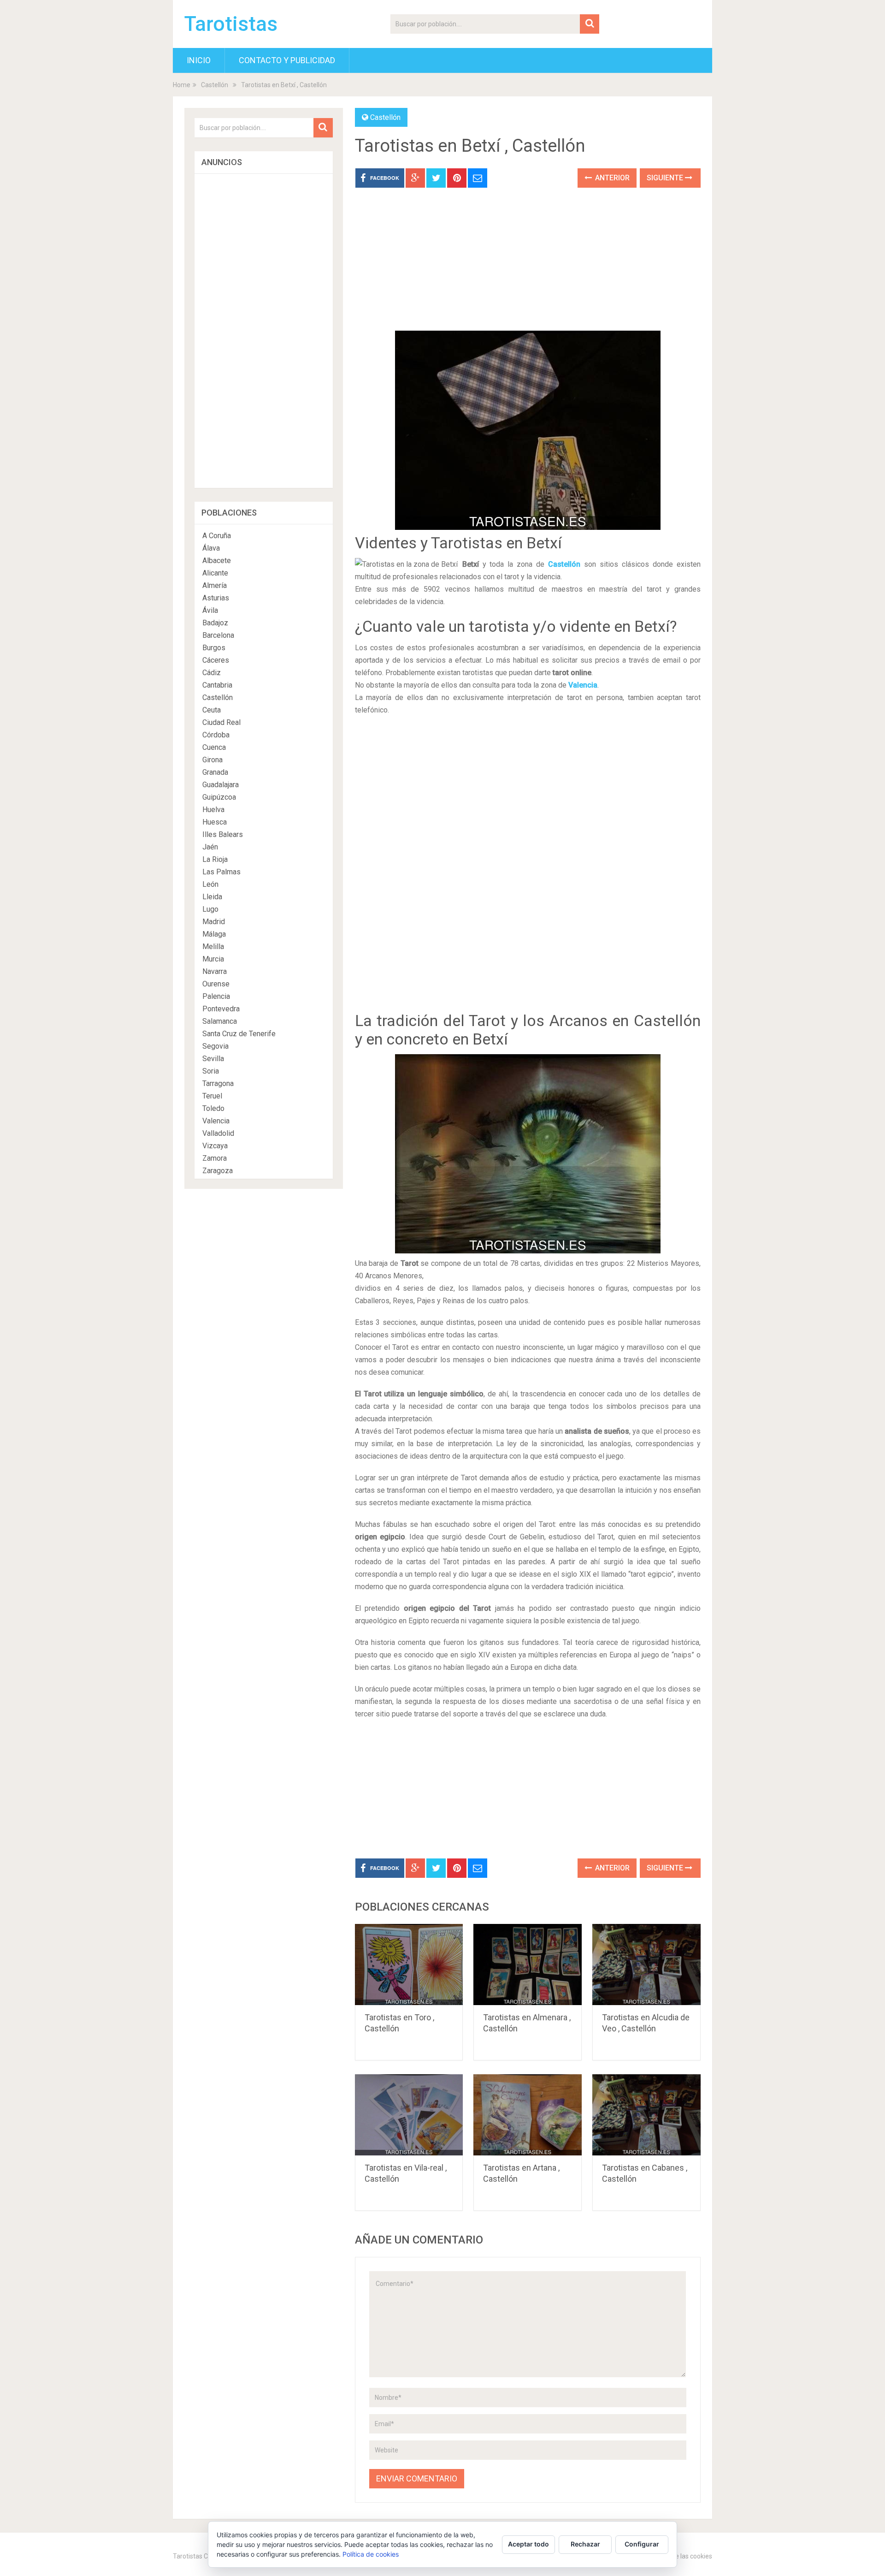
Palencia (216, 996)
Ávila (210, 610)
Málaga (214, 934)
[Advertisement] (528, 266)
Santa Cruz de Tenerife (239, 1034)
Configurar (642, 2544)
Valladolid (218, 1133)
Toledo (213, 1108)
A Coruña (217, 536)
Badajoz (215, 623)
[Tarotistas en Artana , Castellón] (528, 2115)
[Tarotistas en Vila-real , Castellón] (409, 2115)
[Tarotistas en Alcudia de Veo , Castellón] (646, 1965)
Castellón (215, 85)
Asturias (216, 598)
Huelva (213, 810)
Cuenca (214, 747)
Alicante (215, 573)
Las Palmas (221, 872)
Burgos (214, 648)
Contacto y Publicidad (287, 60)
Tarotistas (231, 24)
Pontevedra (221, 1009)
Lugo (210, 909)
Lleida (212, 897)
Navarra (215, 971)
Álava (211, 548)
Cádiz (212, 673)
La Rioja (215, 859)
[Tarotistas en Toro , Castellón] (409, 1965)
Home (182, 85)
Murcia (213, 959)
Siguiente (666, 178)
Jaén (210, 847)
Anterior (611, 178)
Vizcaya (215, 1146)
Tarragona (218, 1083)
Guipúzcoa (219, 797)
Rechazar (585, 2544)
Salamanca (220, 1021)
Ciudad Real (221, 722)
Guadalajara (221, 785)
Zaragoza (218, 1171)
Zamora (215, 1158)
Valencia (583, 685)
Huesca (215, 822)
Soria (211, 1071)
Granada (215, 772)
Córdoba (216, 735)
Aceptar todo (528, 2544)
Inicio (199, 60)
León (210, 884)
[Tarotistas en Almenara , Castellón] (528, 1965)
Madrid (214, 922)
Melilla (213, 947)
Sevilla (213, 1059)
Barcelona (218, 635)
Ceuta (212, 710)
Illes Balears (223, 834)
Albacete (217, 561)
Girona (212, 760)
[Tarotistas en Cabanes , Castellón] (646, 2115)
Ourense (216, 984)
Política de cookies (371, 2554)
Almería (215, 585)
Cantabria (217, 685)
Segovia (215, 1046)
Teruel (212, 1096)
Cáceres (216, 660)
